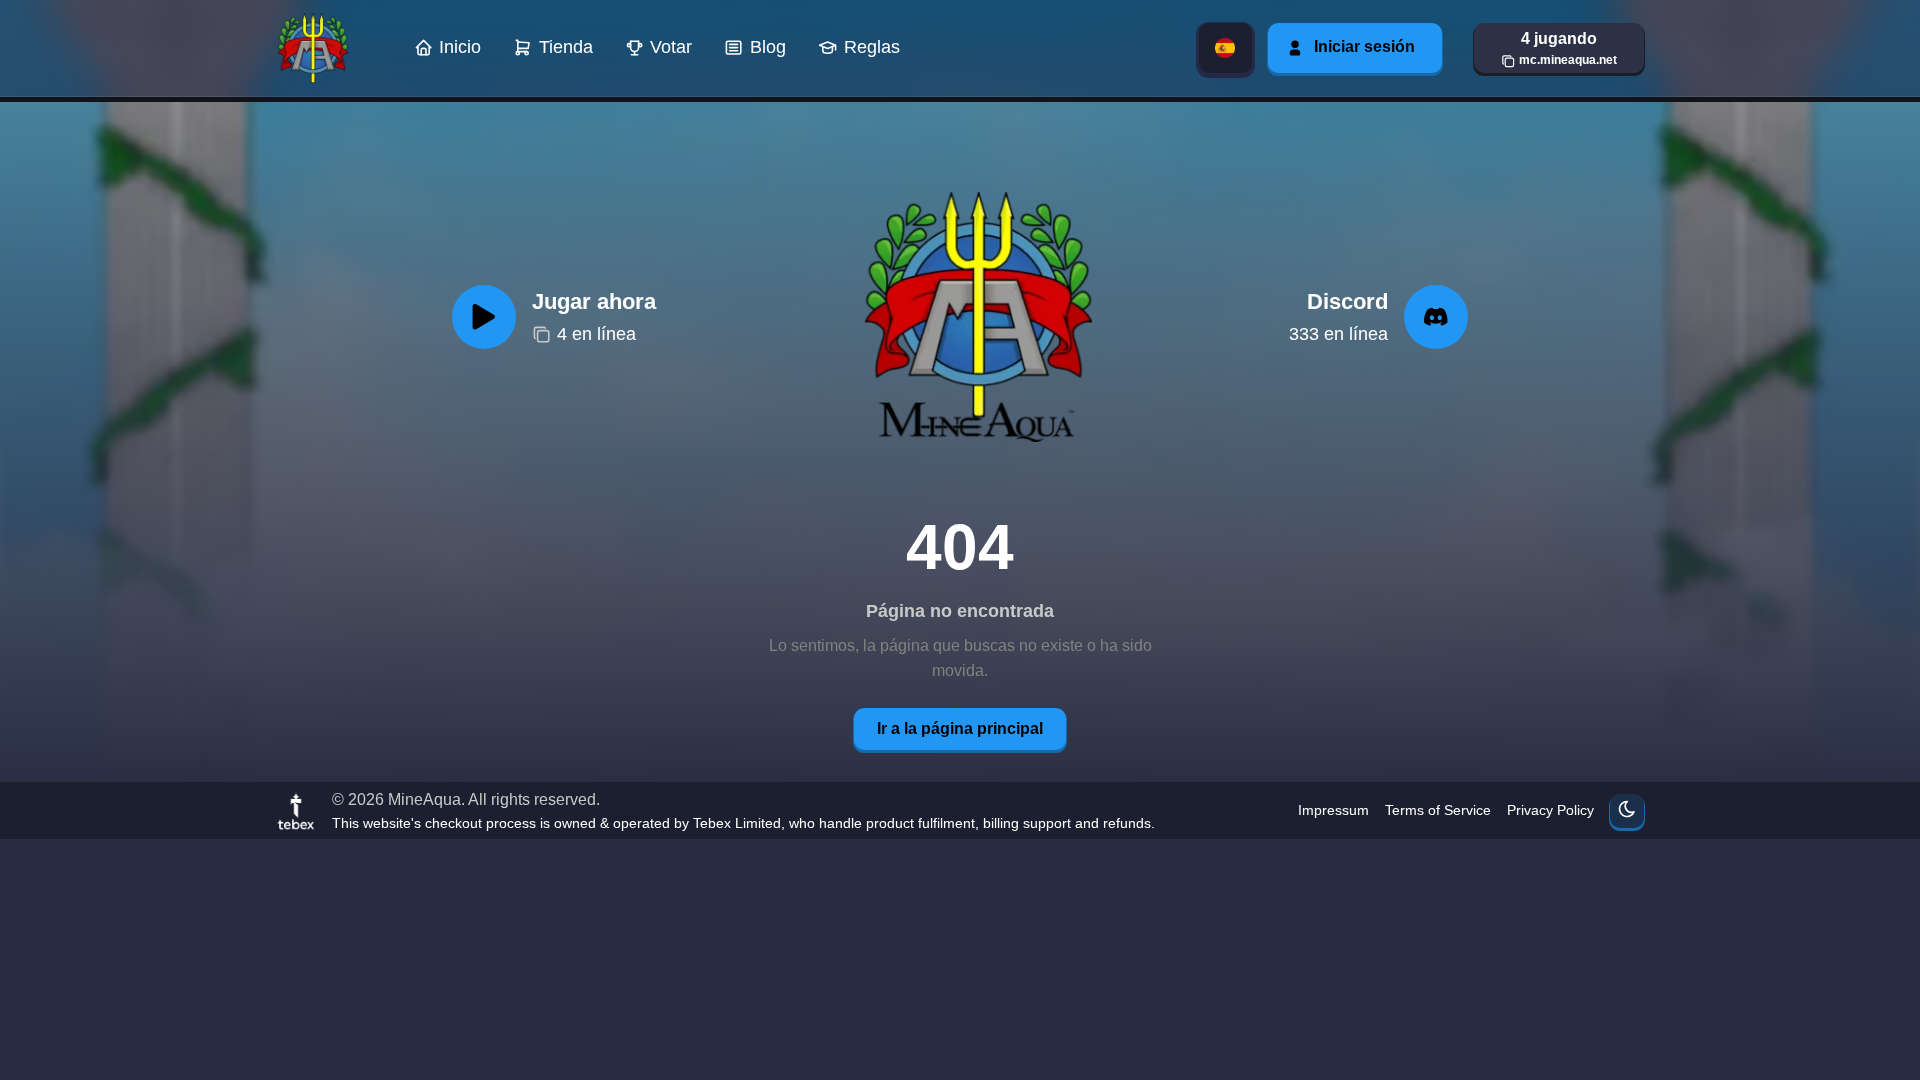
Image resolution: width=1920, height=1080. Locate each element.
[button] (1559, 48)
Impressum (1333, 810)
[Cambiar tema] (1627, 811)
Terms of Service (1438, 810)
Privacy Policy (1550, 810)
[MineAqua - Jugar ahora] (973, 317)
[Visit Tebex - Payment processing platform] (296, 811)
